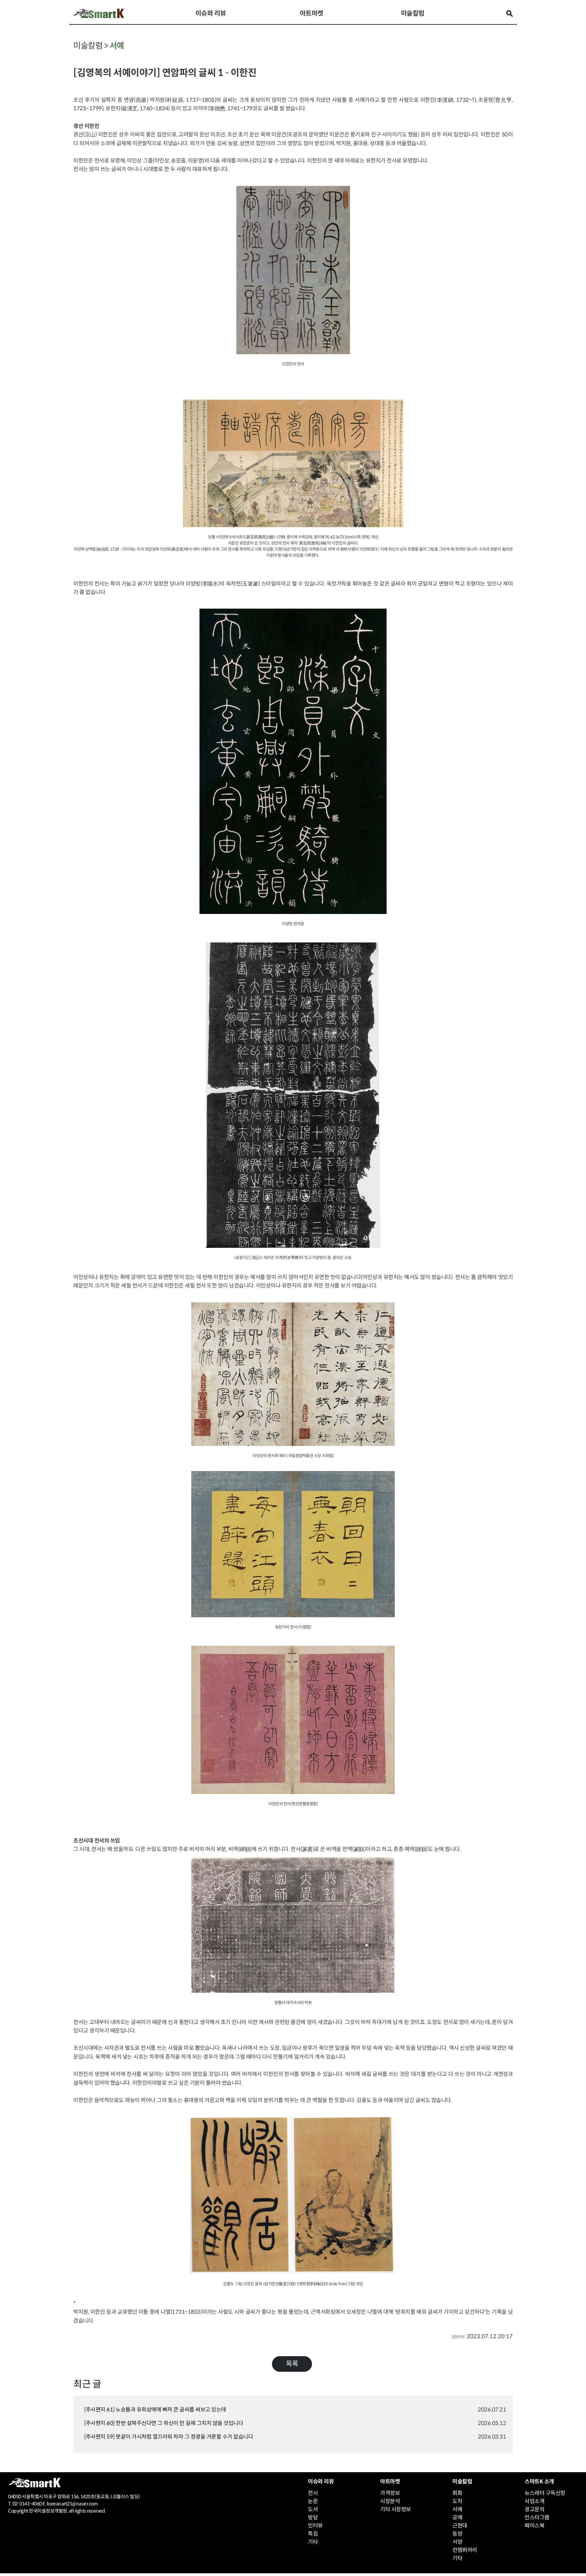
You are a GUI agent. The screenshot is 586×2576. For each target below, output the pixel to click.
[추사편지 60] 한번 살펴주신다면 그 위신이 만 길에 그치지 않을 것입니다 (164, 2423)
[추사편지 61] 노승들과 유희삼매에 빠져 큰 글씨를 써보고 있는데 (155, 2410)
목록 (292, 2364)
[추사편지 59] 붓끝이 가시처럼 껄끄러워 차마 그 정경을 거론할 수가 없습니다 (169, 2437)
